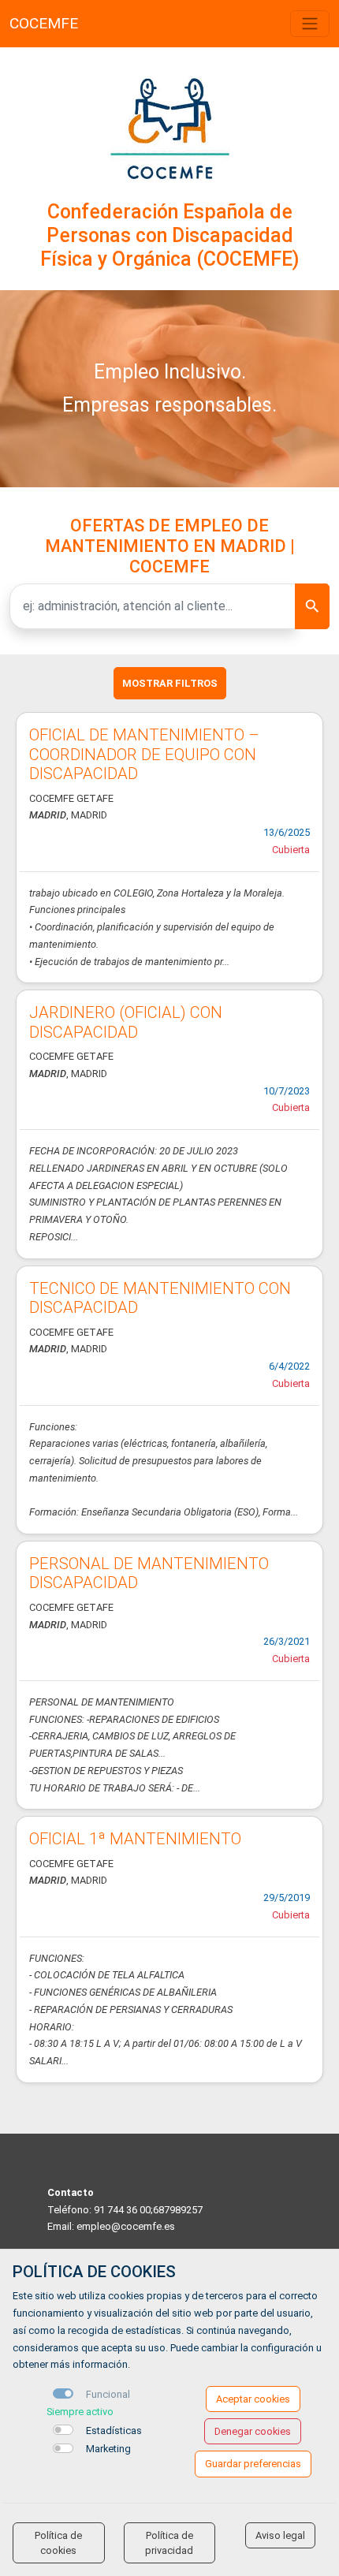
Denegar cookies (253, 2431)
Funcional (108, 2394)
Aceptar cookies (253, 2399)
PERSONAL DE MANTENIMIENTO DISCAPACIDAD (149, 1573)
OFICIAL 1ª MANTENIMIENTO (135, 1839)
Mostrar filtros (170, 683)
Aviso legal (280, 2535)
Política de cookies (58, 2543)
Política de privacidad (169, 2543)
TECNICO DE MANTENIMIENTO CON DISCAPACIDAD (160, 1298)
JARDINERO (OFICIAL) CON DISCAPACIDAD (126, 1022)
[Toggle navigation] (310, 24)
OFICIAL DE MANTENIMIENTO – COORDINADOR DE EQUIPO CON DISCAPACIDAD (144, 754)
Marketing (108, 2449)
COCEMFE (44, 23)
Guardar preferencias (253, 2464)
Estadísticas (114, 2431)
